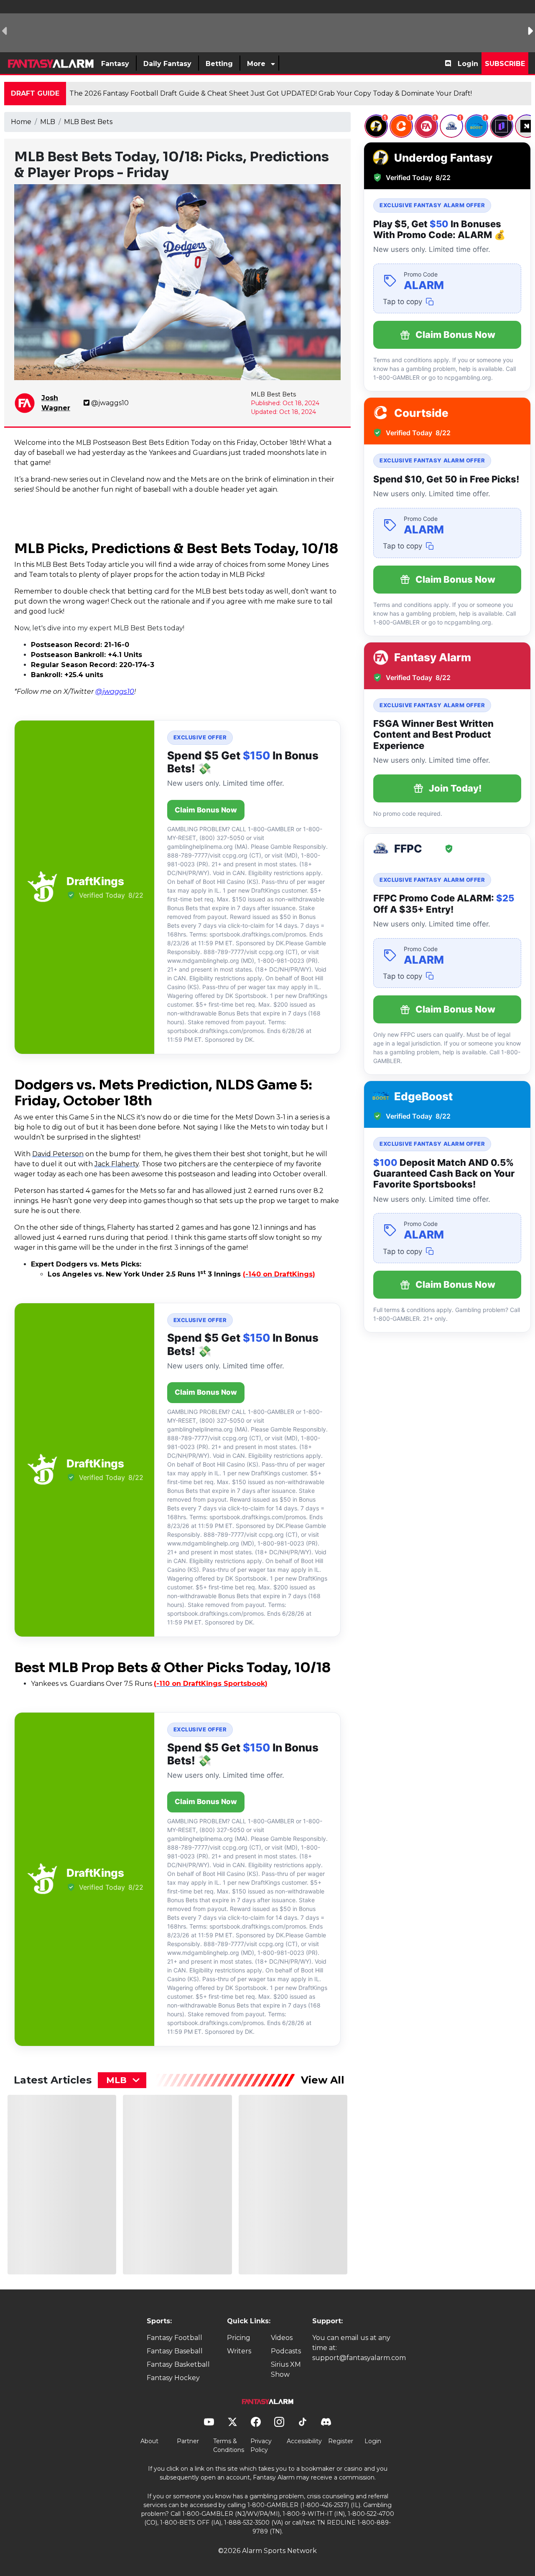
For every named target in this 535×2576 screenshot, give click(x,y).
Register (341, 2441)
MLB (48, 122)
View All (323, 2080)
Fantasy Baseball (175, 2351)
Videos (282, 2338)
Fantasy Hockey (173, 2378)
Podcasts (286, 2351)
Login (468, 64)
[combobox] (122, 2080)
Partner (188, 2441)
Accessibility (304, 2441)
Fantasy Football (175, 2338)
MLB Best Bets (88, 122)
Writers (239, 2351)
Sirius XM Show (286, 2369)
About (149, 2441)
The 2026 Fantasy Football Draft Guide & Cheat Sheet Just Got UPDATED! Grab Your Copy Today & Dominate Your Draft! (271, 93)
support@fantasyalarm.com (359, 2358)
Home (21, 122)
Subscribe (505, 64)
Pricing (239, 2338)
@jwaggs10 (110, 403)
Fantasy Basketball (178, 2364)
